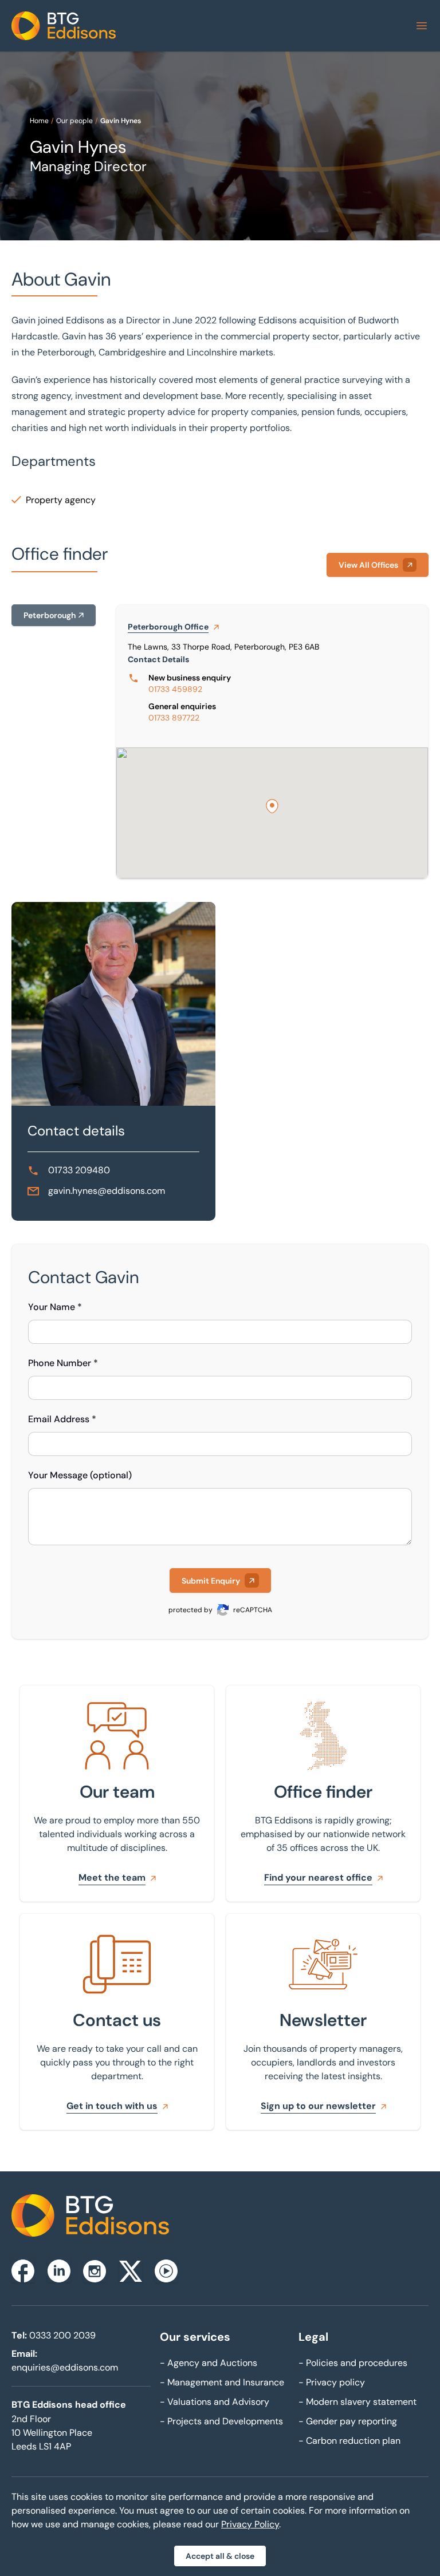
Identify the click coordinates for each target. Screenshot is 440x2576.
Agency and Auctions (209, 2363)
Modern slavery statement (357, 2402)
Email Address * (62, 1419)
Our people (74, 121)
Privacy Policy (250, 2524)
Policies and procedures (353, 2363)
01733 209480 (79, 1170)
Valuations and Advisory (215, 2402)
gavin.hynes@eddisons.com (107, 1191)
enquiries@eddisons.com (65, 2367)
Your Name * (55, 1307)
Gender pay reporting (348, 2421)
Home (39, 121)
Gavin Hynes (121, 121)
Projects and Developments (221, 2421)
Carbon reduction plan (349, 2441)
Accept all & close (220, 2556)
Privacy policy (332, 2382)
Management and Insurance (222, 2382)
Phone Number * (63, 1363)
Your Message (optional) (80, 1475)
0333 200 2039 (62, 2335)
